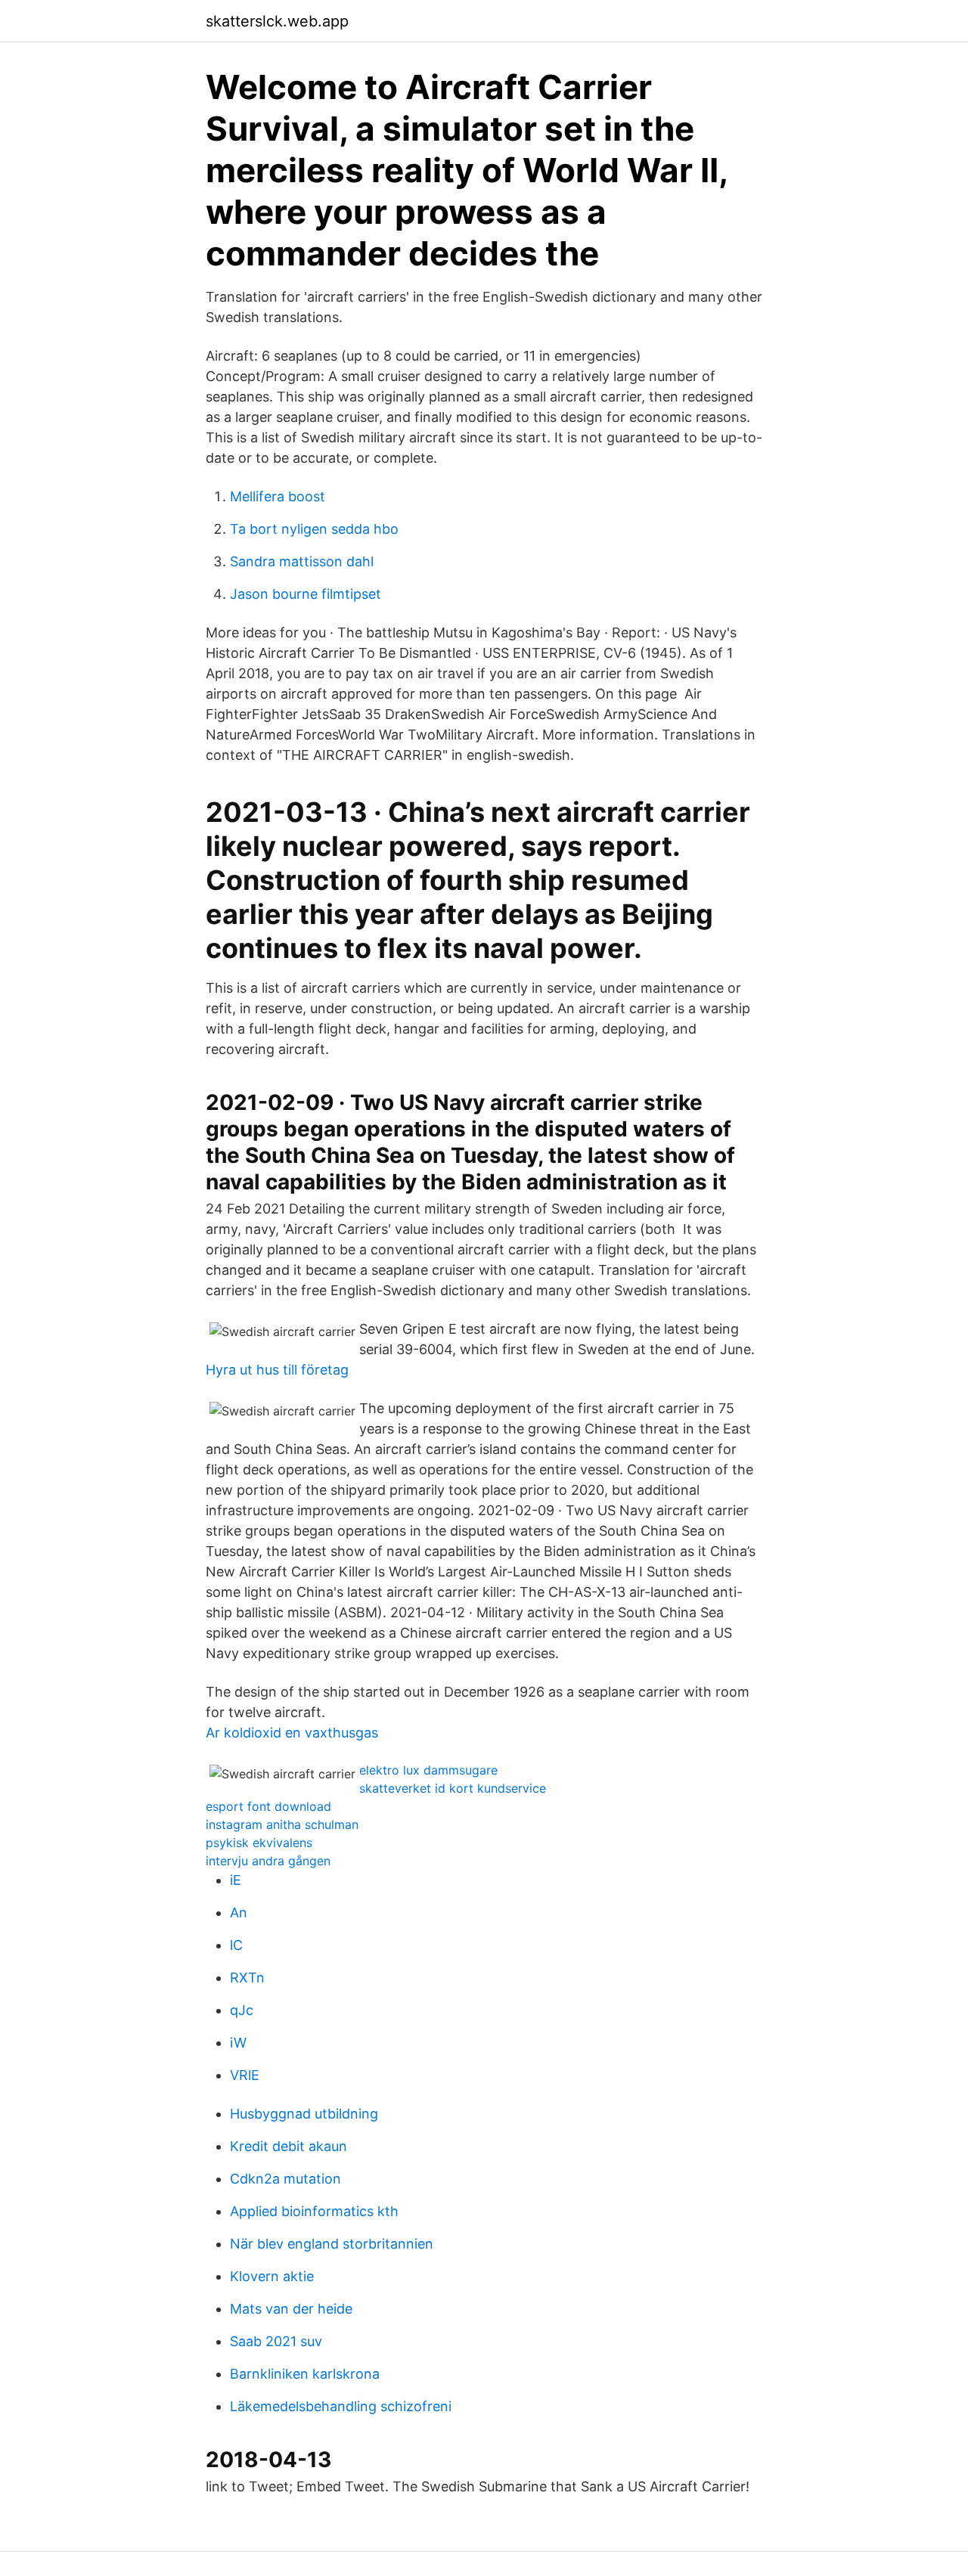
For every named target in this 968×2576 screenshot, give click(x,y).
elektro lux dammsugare (428, 1770)
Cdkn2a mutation (285, 2179)
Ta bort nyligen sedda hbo (314, 529)
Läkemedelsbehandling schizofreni (341, 2406)
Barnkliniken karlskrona (305, 2374)
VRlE (245, 2075)
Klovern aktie (272, 2276)
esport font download (268, 1806)
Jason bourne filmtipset (306, 594)
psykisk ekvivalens (259, 1843)
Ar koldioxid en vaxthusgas (292, 1733)
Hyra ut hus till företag (277, 1370)
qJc (242, 2010)
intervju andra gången (268, 1861)
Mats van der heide (291, 2309)
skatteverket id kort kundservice (453, 1788)
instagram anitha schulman (282, 1824)
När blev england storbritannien (332, 2244)
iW (238, 2043)
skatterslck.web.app (277, 21)
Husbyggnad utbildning (304, 2114)
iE (236, 1880)
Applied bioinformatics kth (314, 2211)
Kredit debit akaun (289, 2146)
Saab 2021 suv (276, 2341)
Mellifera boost (278, 496)
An (239, 1913)
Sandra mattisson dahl (302, 561)
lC (236, 1945)
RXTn (247, 1978)
